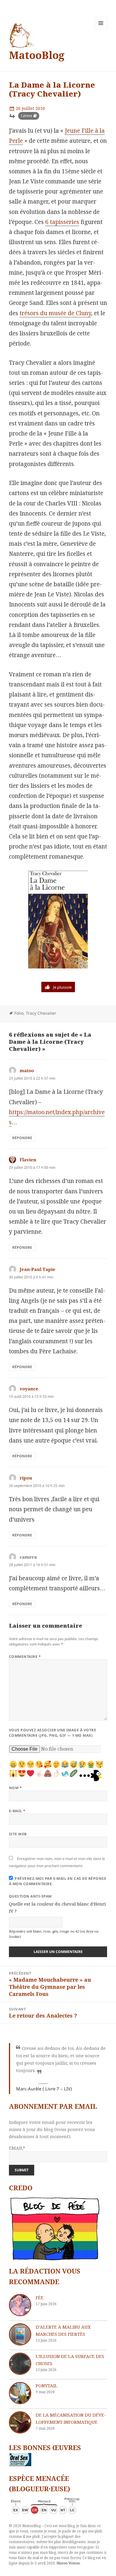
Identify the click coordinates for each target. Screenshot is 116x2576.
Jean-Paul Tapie (37, 1269)
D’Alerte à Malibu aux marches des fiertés (63, 2330)
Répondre (22, 1138)
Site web (18, 1834)
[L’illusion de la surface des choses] (20, 2364)
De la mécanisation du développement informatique (71, 2418)
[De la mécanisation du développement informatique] (20, 2422)
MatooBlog (37, 55)
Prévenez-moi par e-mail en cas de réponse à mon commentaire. (58, 1881)
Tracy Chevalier (41, 1013)
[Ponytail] (20, 2393)
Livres (26, 116)
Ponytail (47, 2386)
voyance (29, 1389)
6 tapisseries (62, 222)
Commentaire (25, 1657)
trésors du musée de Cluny (55, 313)
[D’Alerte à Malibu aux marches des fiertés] (20, 2334)
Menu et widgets (101, 29)
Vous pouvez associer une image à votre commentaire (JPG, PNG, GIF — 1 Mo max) (52, 1733)
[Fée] (20, 2305)
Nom (15, 1788)
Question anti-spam (30, 1896)
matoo (27, 1070)
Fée (40, 2298)
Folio (19, 1013)
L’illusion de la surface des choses (70, 2360)
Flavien (28, 1160)
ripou (26, 1478)
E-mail (17, 1811)
